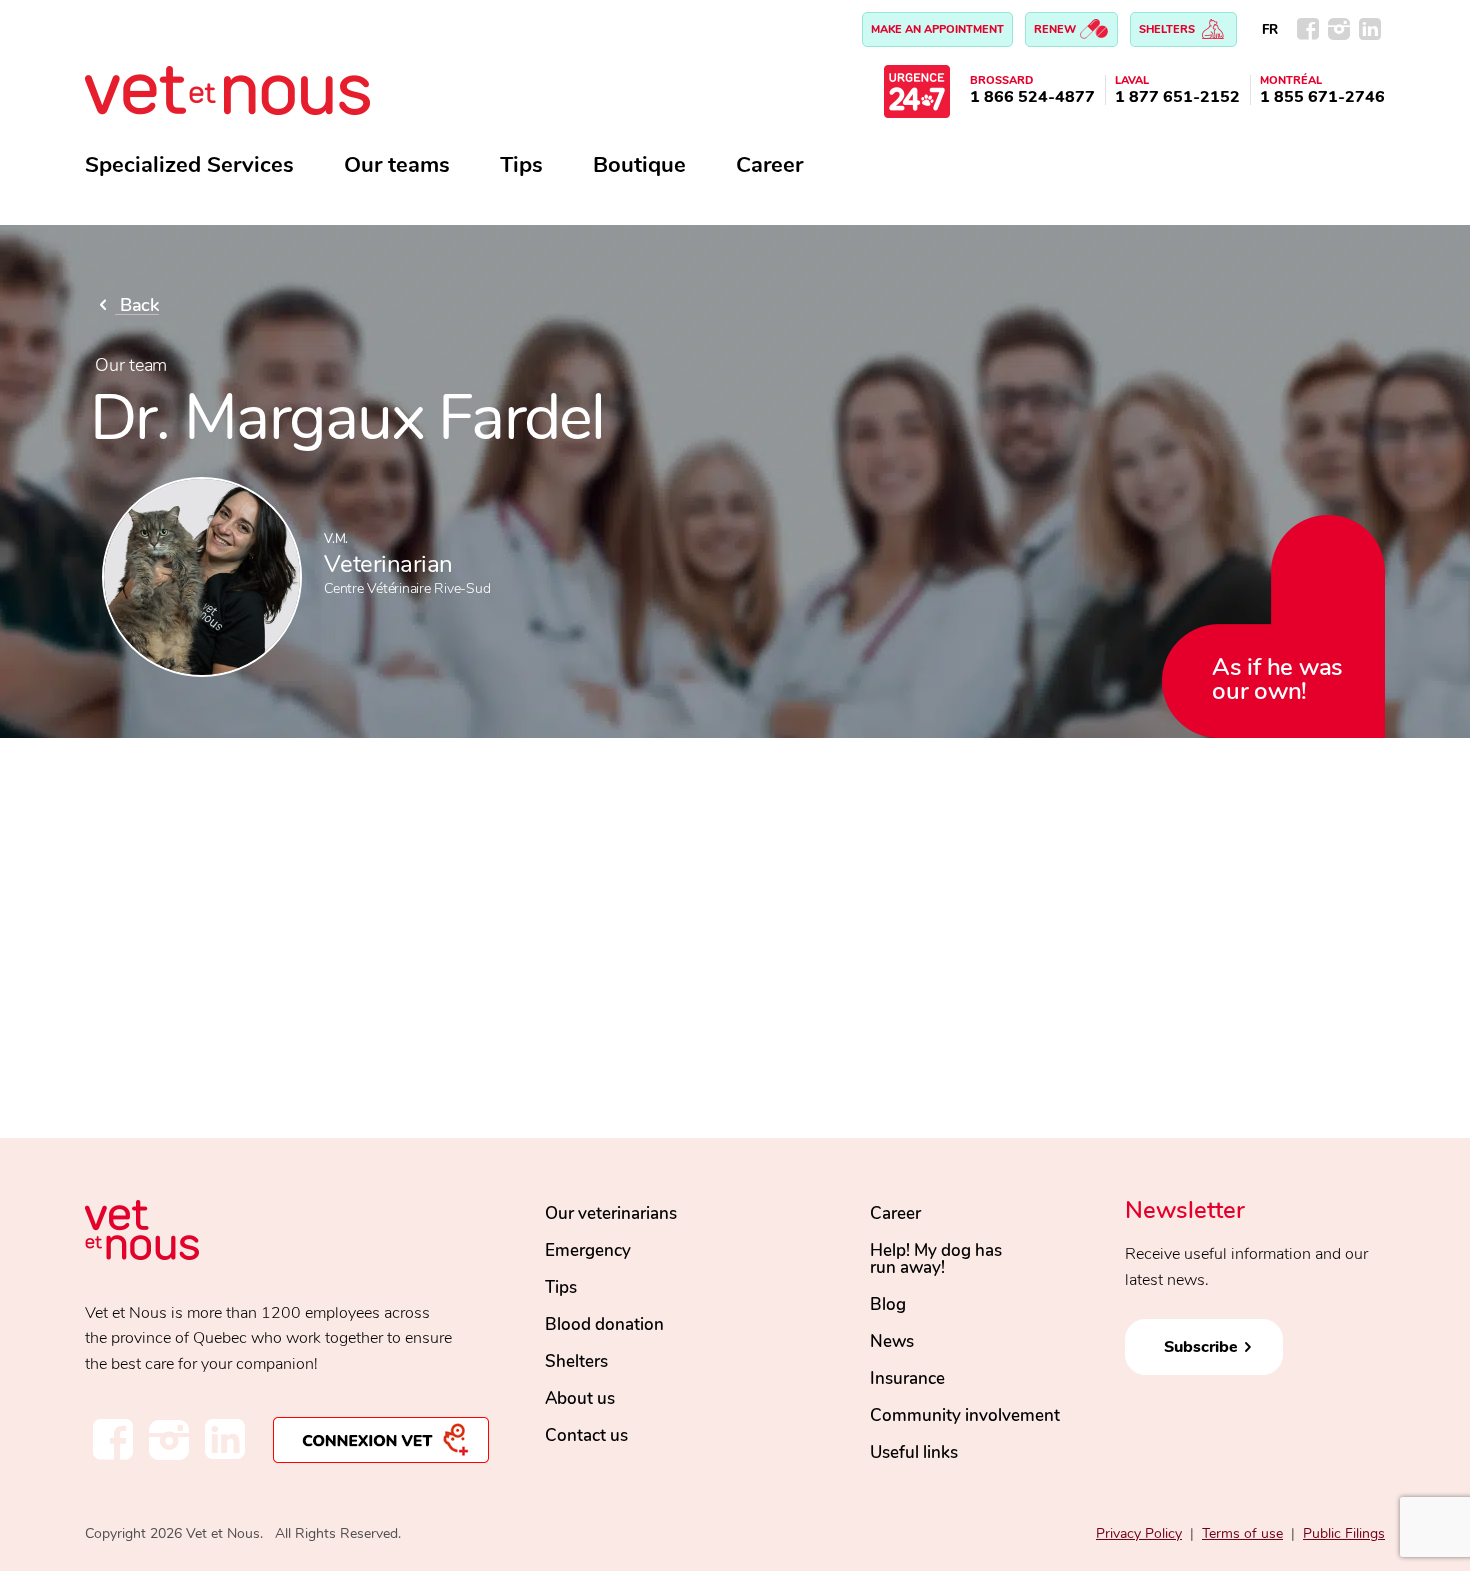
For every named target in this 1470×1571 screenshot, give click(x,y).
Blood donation (604, 1324)
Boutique (639, 165)
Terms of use (1242, 1533)
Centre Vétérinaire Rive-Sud (407, 588)
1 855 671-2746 (1322, 97)
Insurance (907, 1378)
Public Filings (1344, 1533)
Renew (1056, 29)
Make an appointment (937, 29)
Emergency (588, 1250)
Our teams (397, 165)
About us (580, 1398)
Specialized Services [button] (189, 165)
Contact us (586, 1435)
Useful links (914, 1452)
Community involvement (965, 1415)
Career (769, 165)
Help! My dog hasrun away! (936, 1259)
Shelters (1168, 29)
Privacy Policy (1139, 1533)
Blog (888, 1304)
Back (137, 305)
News (892, 1341)
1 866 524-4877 (1032, 97)
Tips (521, 165)
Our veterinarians (611, 1213)
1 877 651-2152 (1177, 97)
